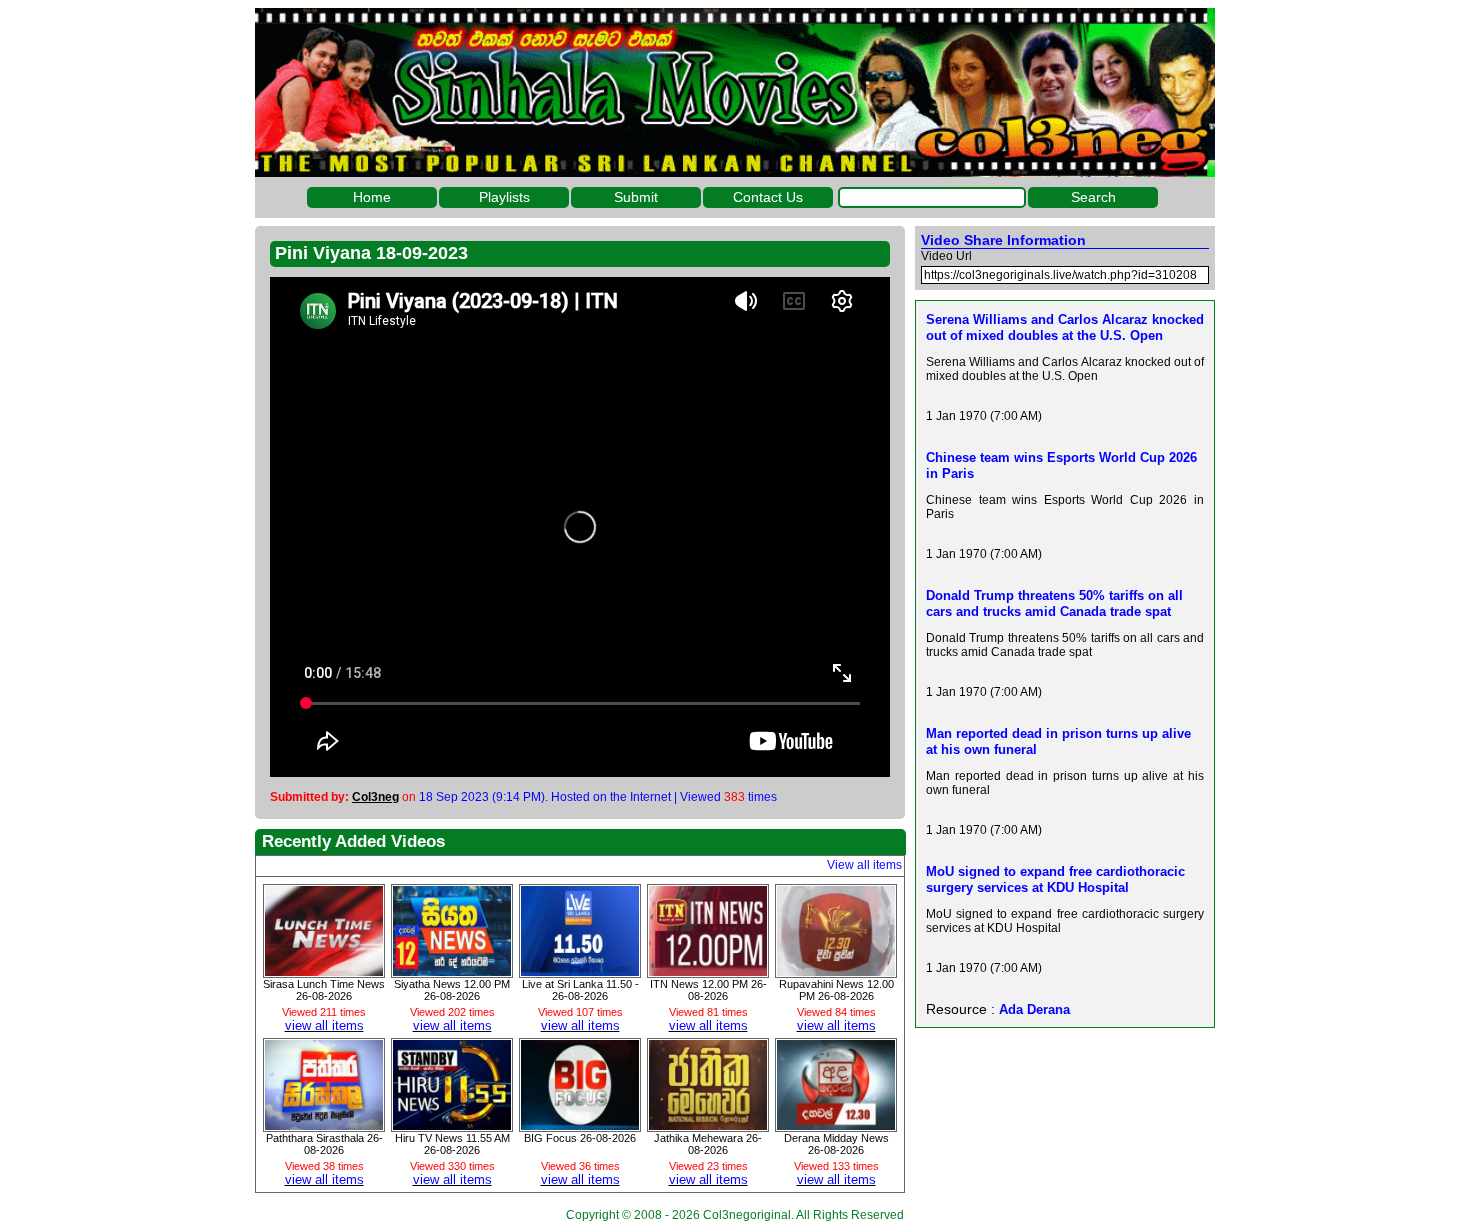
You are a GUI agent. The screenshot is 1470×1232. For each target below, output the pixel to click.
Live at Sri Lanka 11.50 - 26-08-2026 (580, 990)
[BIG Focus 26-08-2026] (580, 1125)
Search (1093, 197)
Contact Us (768, 197)
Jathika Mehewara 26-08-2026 (708, 1144)
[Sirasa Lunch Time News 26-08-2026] (324, 971)
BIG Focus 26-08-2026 (580, 1138)
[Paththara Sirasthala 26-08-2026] (324, 1125)
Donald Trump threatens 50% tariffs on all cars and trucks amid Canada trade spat (1054, 603)
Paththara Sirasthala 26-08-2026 (324, 1144)
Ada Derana (1034, 1009)
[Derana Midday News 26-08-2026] (836, 1125)
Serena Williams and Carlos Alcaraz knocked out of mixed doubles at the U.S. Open (1065, 327)
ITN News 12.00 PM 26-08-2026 (708, 990)
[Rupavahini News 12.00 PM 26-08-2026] (836, 971)
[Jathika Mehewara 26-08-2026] (708, 1125)
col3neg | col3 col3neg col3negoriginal (735, 92)
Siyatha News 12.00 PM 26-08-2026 (452, 990)
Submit (636, 197)
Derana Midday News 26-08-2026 (836, 1144)
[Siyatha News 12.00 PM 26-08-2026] (452, 971)
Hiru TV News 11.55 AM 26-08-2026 (452, 1144)
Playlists (504, 197)
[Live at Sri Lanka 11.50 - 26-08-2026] (580, 971)
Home (372, 197)
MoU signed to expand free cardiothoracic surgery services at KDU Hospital (1055, 879)
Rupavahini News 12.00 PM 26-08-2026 (836, 990)
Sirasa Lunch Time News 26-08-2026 (324, 990)
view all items (324, 1025)
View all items (864, 865)
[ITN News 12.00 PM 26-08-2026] (708, 971)
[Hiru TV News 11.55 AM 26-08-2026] (452, 1125)
